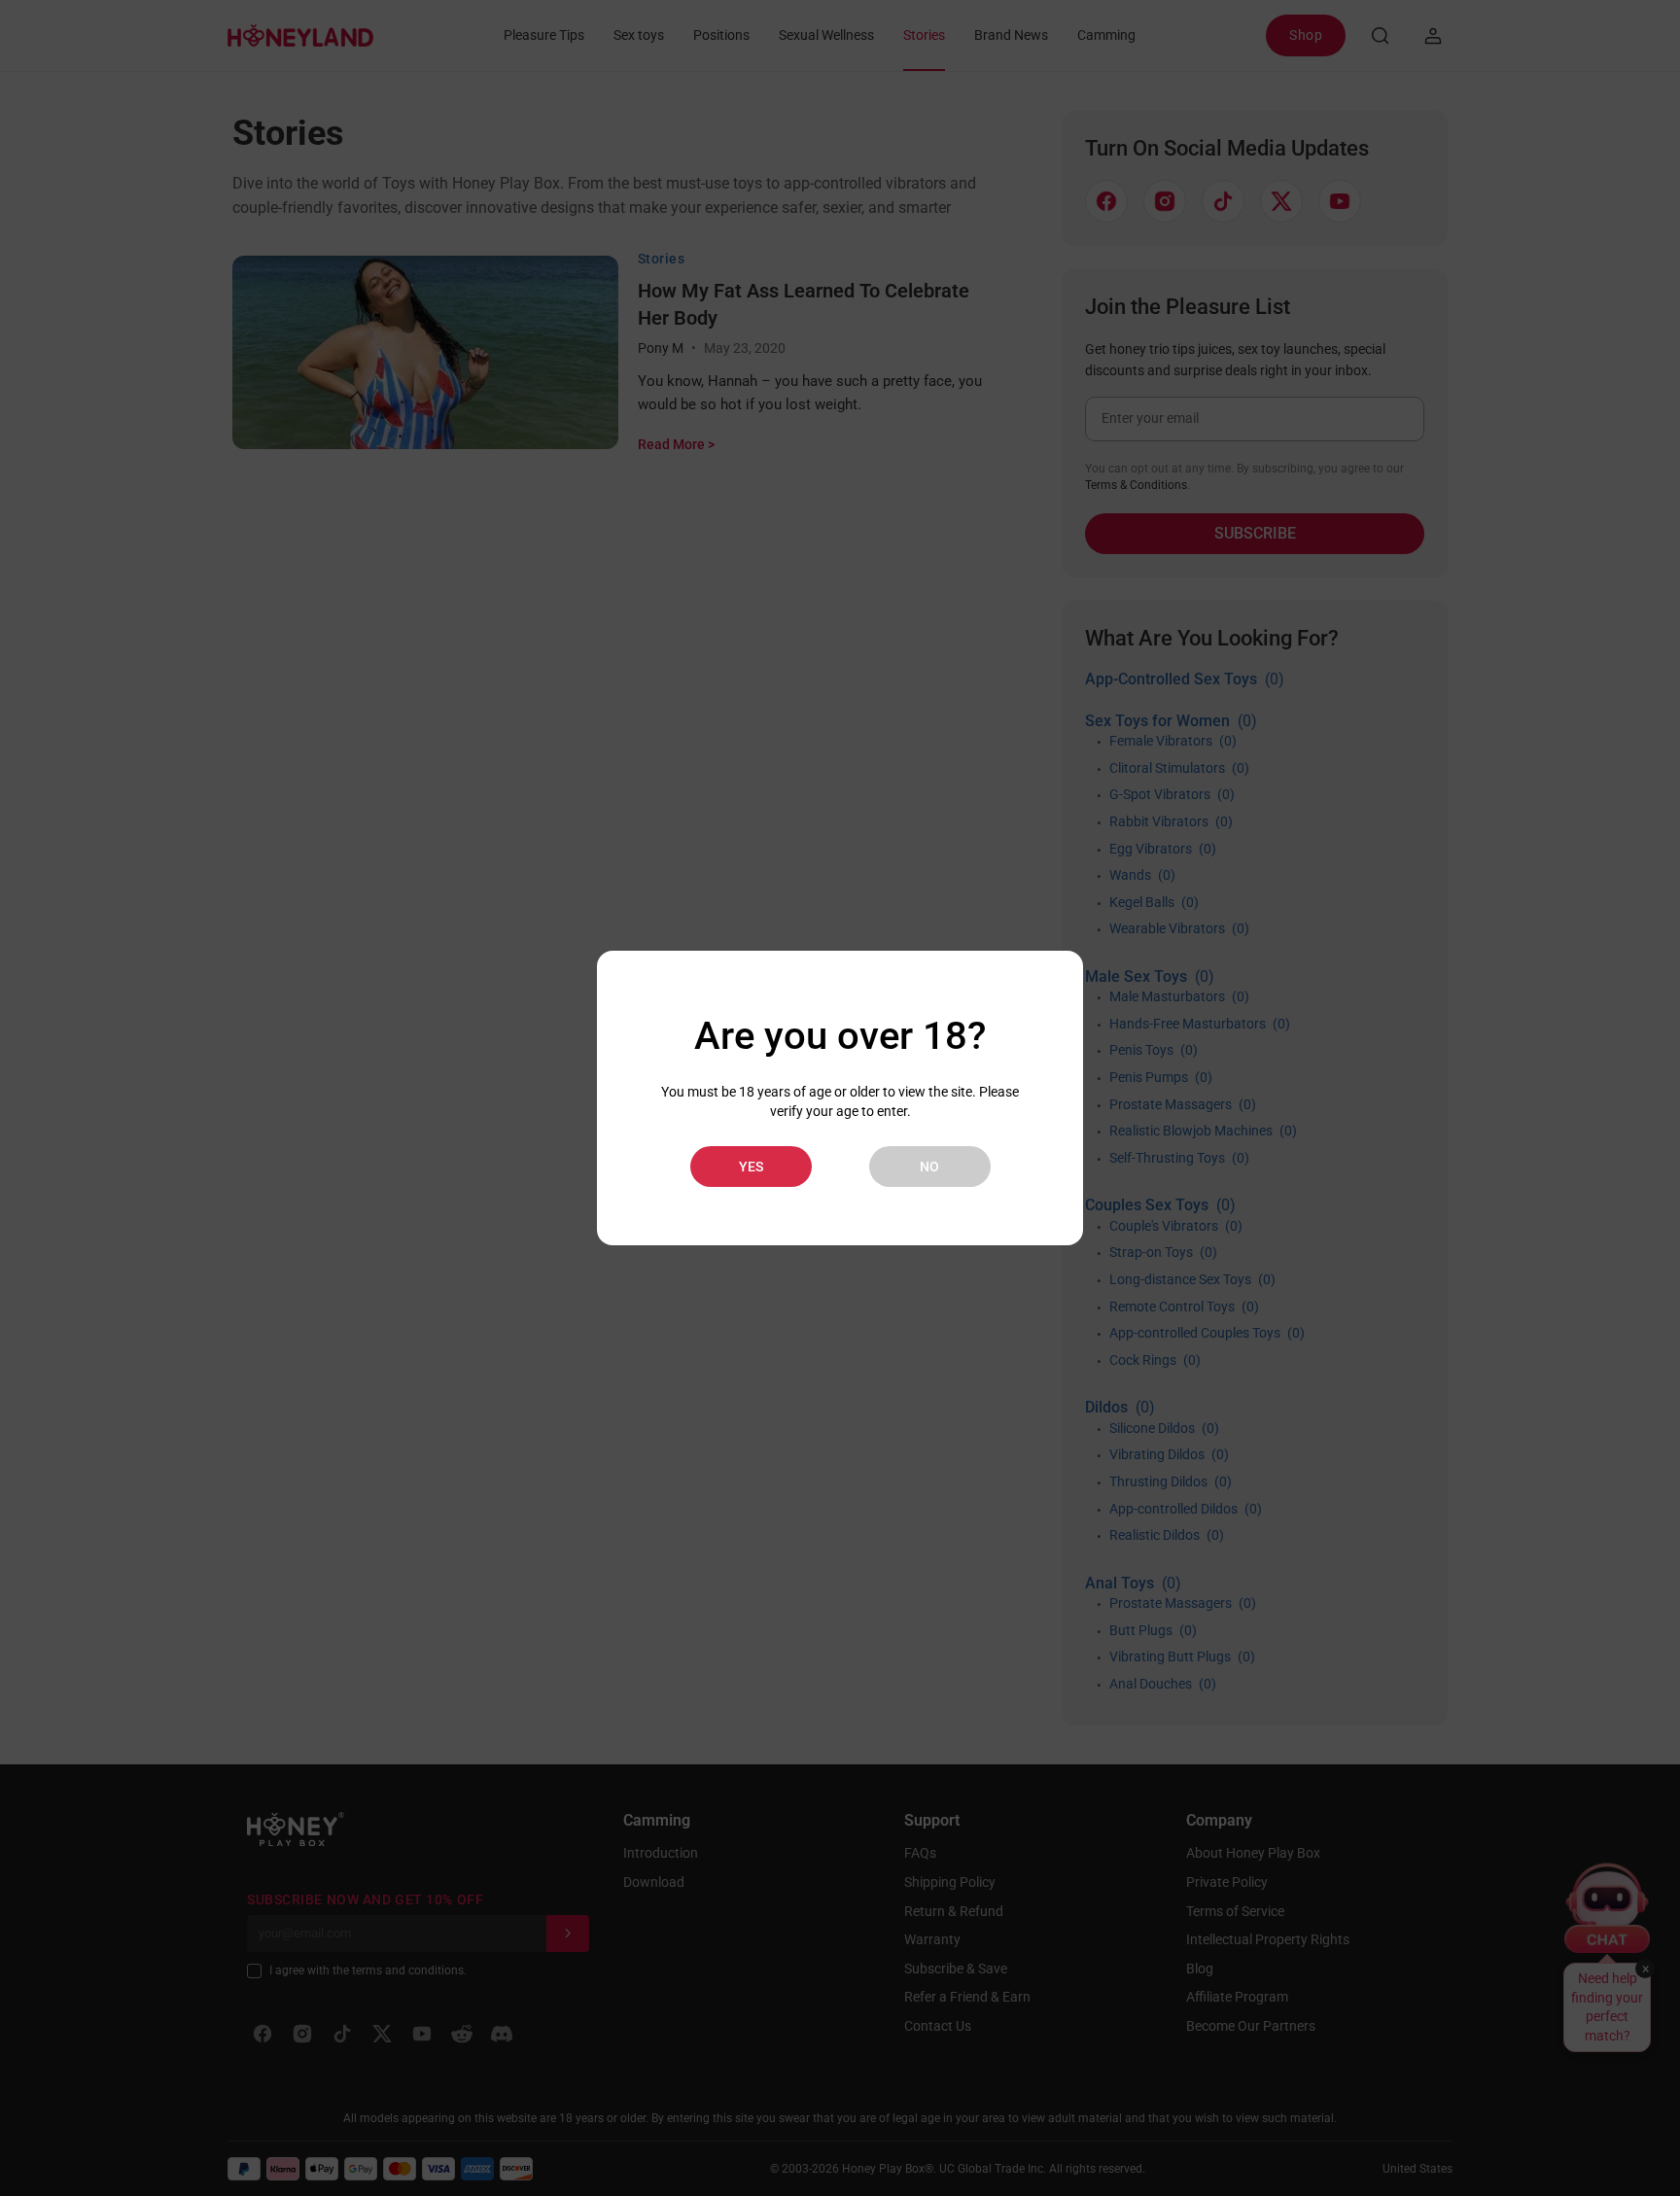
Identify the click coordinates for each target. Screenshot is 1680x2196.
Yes (751, 1167)
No (929, 1167)
